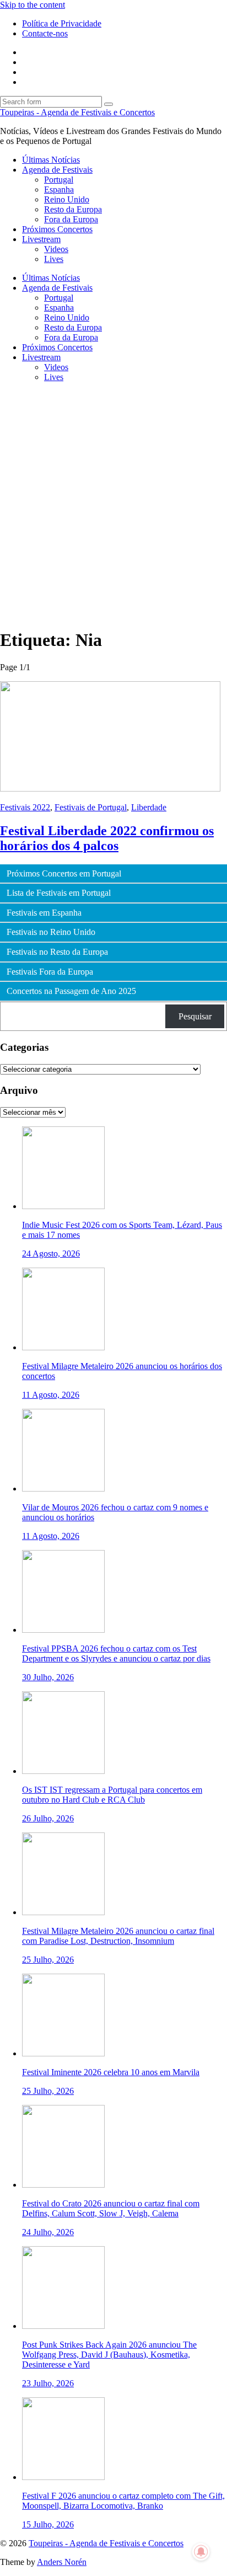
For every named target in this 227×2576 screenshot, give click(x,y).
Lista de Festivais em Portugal (59, 893)
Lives (54, 259)
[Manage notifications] (201, 2552)
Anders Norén (62, 2562)
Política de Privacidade (62, 23)
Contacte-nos (45, 33)
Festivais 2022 (25, 807)
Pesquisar (195, 1016)
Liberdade (149, 807)
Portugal (59, 180)
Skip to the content (33, 5)
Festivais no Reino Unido (51, 932)
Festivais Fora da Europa (50, 972)
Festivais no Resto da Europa (57, 952)
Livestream (41, 239)
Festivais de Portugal (91, 807)
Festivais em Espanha (44, 913)
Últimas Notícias (51, 160)
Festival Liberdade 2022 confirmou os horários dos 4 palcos (107, 838)
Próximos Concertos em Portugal (64, 874)
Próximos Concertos (57, 229)
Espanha (59, 189)
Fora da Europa (71, 219)
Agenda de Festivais (57, 170)
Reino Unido (67, 199)
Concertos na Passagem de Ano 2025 (71, 991)
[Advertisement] (113, 505)
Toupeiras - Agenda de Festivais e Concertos (77, 112)
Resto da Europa (73, 209)
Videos (56, 249)
